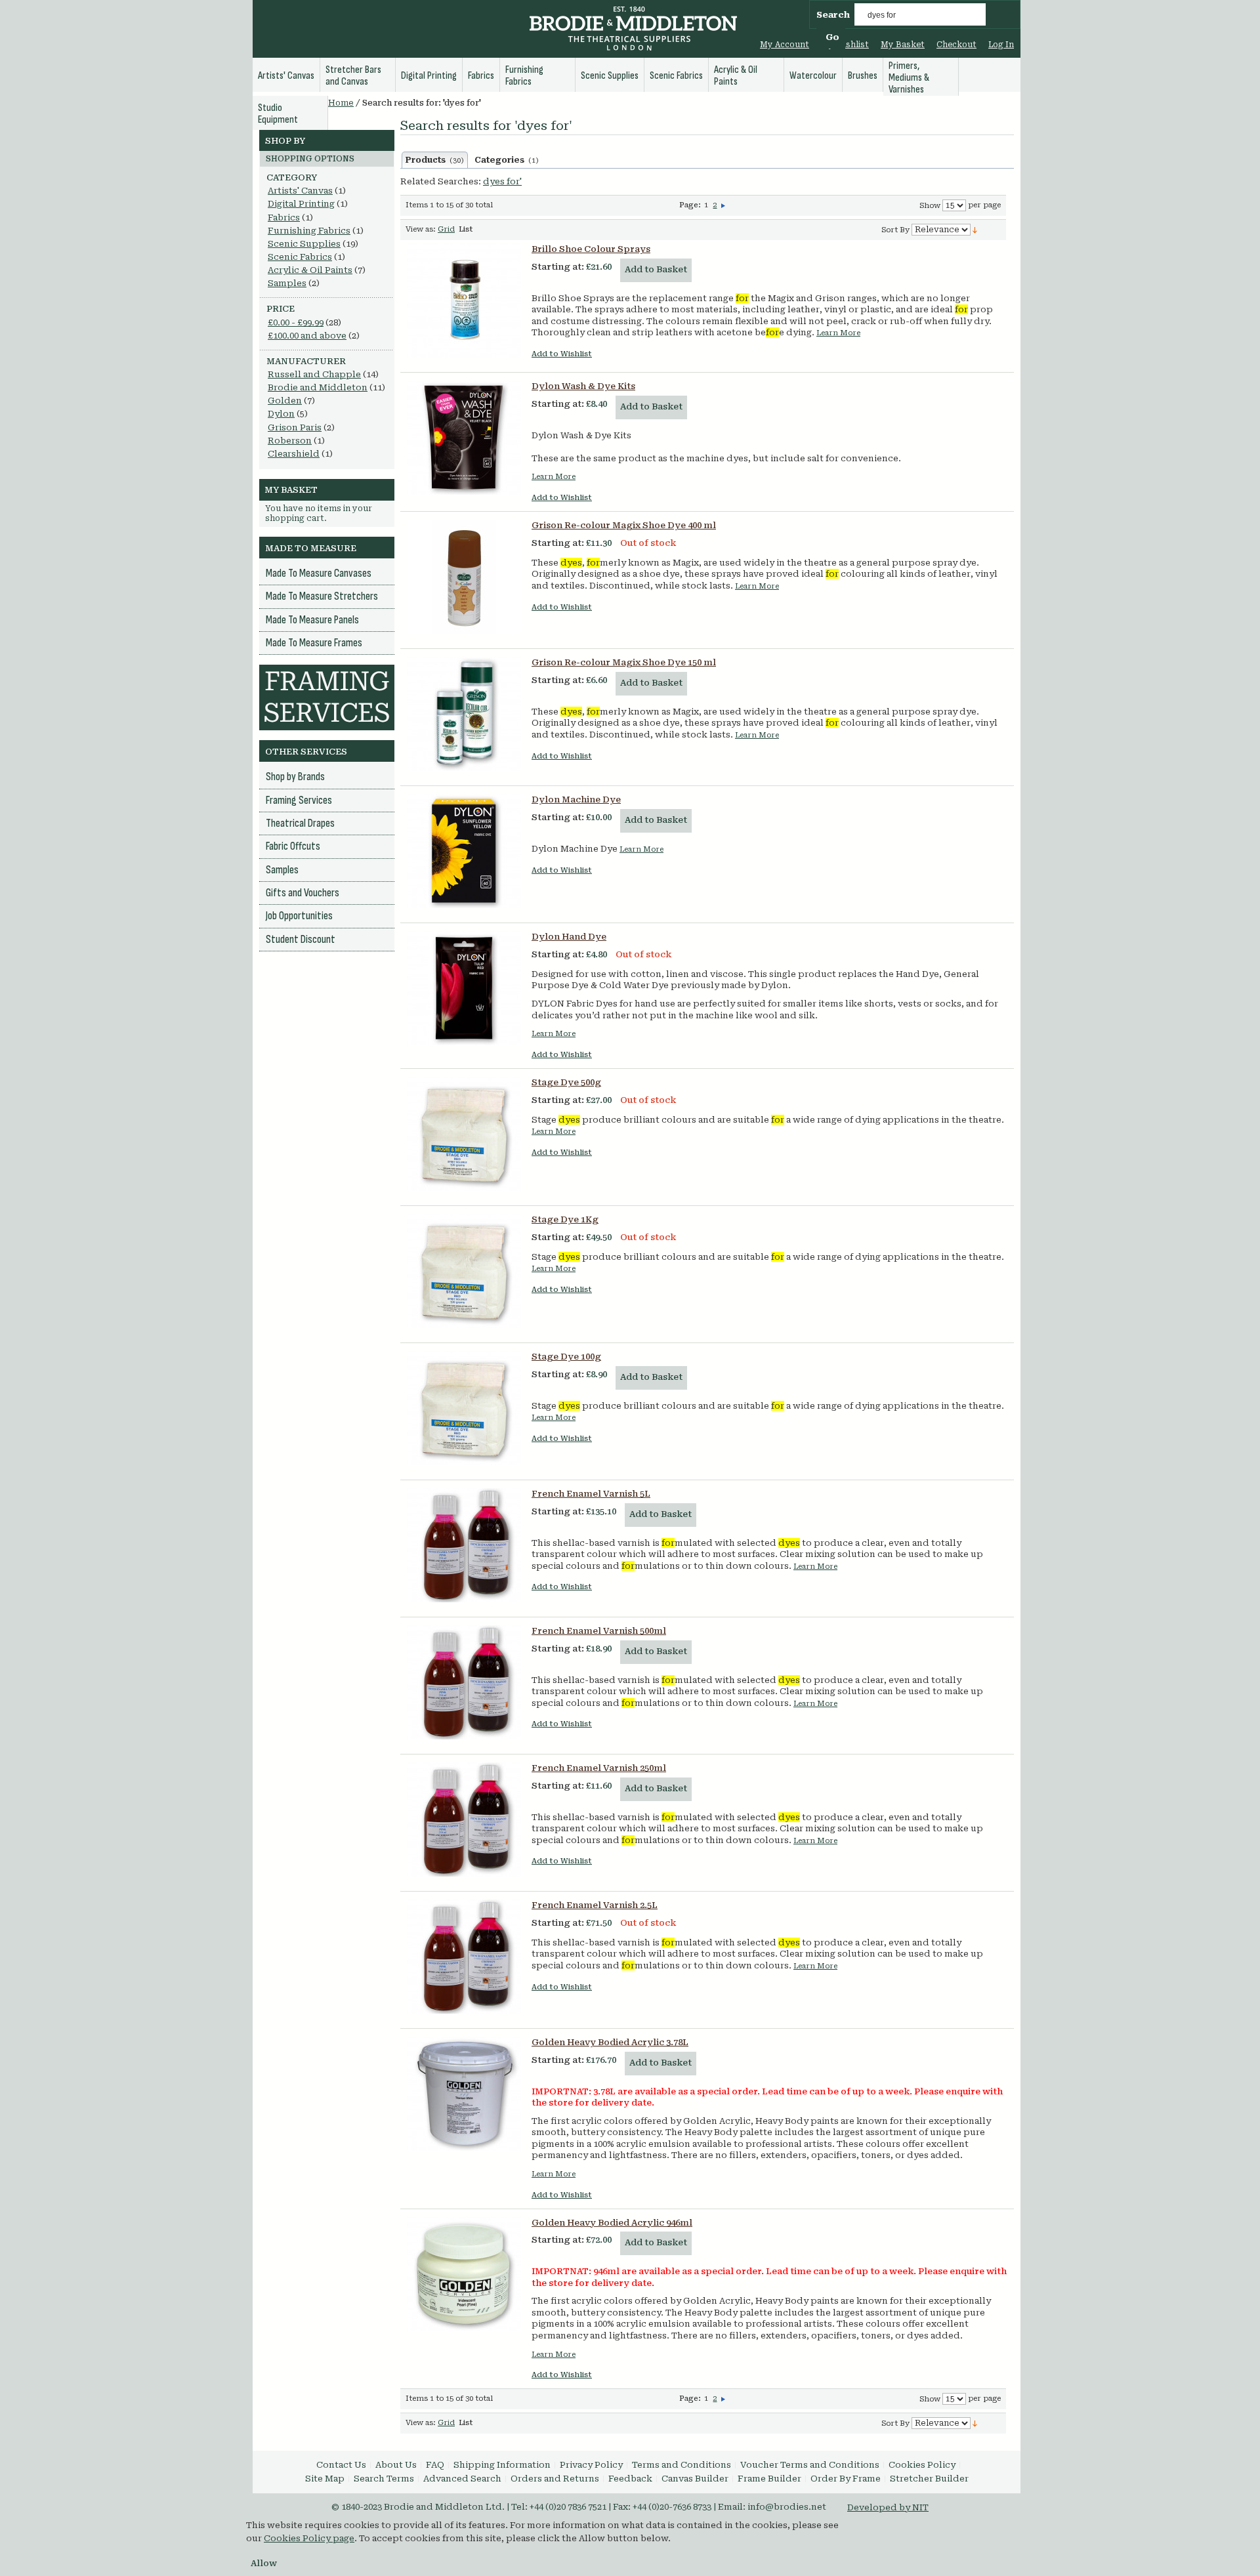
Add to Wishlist (562, 354)
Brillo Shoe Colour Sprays (591, 249)
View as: (421, 229)
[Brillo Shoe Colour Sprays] (464, 301)
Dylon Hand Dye (569, 937)
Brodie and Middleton (318, 387)
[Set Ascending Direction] (975, 229)
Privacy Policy (591, 2465)
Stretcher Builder (929, 2479)
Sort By (895, 230)
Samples (287, 283)
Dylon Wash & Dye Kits (583, 386)
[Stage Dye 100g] (464, 1408)
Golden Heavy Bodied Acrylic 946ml (612, 2223)
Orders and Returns (555, 2479)
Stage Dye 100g (566, 1357)
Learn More (838, 333)
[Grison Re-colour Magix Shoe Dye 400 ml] (464, 577)
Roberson (290, 441)
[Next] (723, 205)
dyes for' (502, 181)
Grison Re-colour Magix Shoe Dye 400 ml (624, 525)
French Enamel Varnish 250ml (599, 1768)
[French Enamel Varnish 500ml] (464, 1682)
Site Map (325, 2479)
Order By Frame (846, 2479)
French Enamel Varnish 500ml (599, 1631)
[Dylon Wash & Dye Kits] (464, 438)
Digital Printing (301, 204)
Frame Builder (769, 2479)
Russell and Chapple (314, 374)
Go (832, 37)
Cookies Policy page (309, 2538)
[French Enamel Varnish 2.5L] (464, 1957)
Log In (1001, 45)
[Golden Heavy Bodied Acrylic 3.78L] (464, 2094)
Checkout (956, 45)
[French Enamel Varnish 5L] (464, 1545)
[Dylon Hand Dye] (464, 988)
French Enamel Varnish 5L (591, 1494)
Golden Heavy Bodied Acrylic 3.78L (610, 2042)
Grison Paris (295, 427)
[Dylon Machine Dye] (464, 851)
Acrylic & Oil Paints (310, 270)
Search (833, 15)
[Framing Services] (327, 671)
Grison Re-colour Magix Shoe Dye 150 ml (624, 662)
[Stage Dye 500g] (464, 1134)
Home (341, 103)
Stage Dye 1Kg (565, 1219)
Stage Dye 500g (566, 1082)
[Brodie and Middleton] (633, 30)
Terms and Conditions (682, 2465)
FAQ (435, 2465)
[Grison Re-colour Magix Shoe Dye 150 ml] (464, 714)
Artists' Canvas (300, 191)
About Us (396, 2465)
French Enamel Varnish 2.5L (595, 1905)
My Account (785, 45)
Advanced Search (462, 2479)
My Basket (903, 45)
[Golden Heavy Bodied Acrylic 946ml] (464, 2274)
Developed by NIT (888, 2507)
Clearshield (294, 454)
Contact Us (341, 2465)
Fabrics (284, 218)
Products (435, 160)
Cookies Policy (922, 2465)
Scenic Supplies (304, 244)
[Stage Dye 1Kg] (464, 1271)
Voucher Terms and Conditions (810, 2465)
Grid (446, 229)
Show (930, 206)
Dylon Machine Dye (576, 800)
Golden (285, 401)
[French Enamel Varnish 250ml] (464, 1819)
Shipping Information (502, 2465)
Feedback (630, 2479)
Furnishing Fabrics (309, 231)
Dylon (281, 414)
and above (307, 336)
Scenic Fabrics (300, 257)
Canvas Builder (695, 2479)
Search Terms (384, 2479)
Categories (507, 160)
